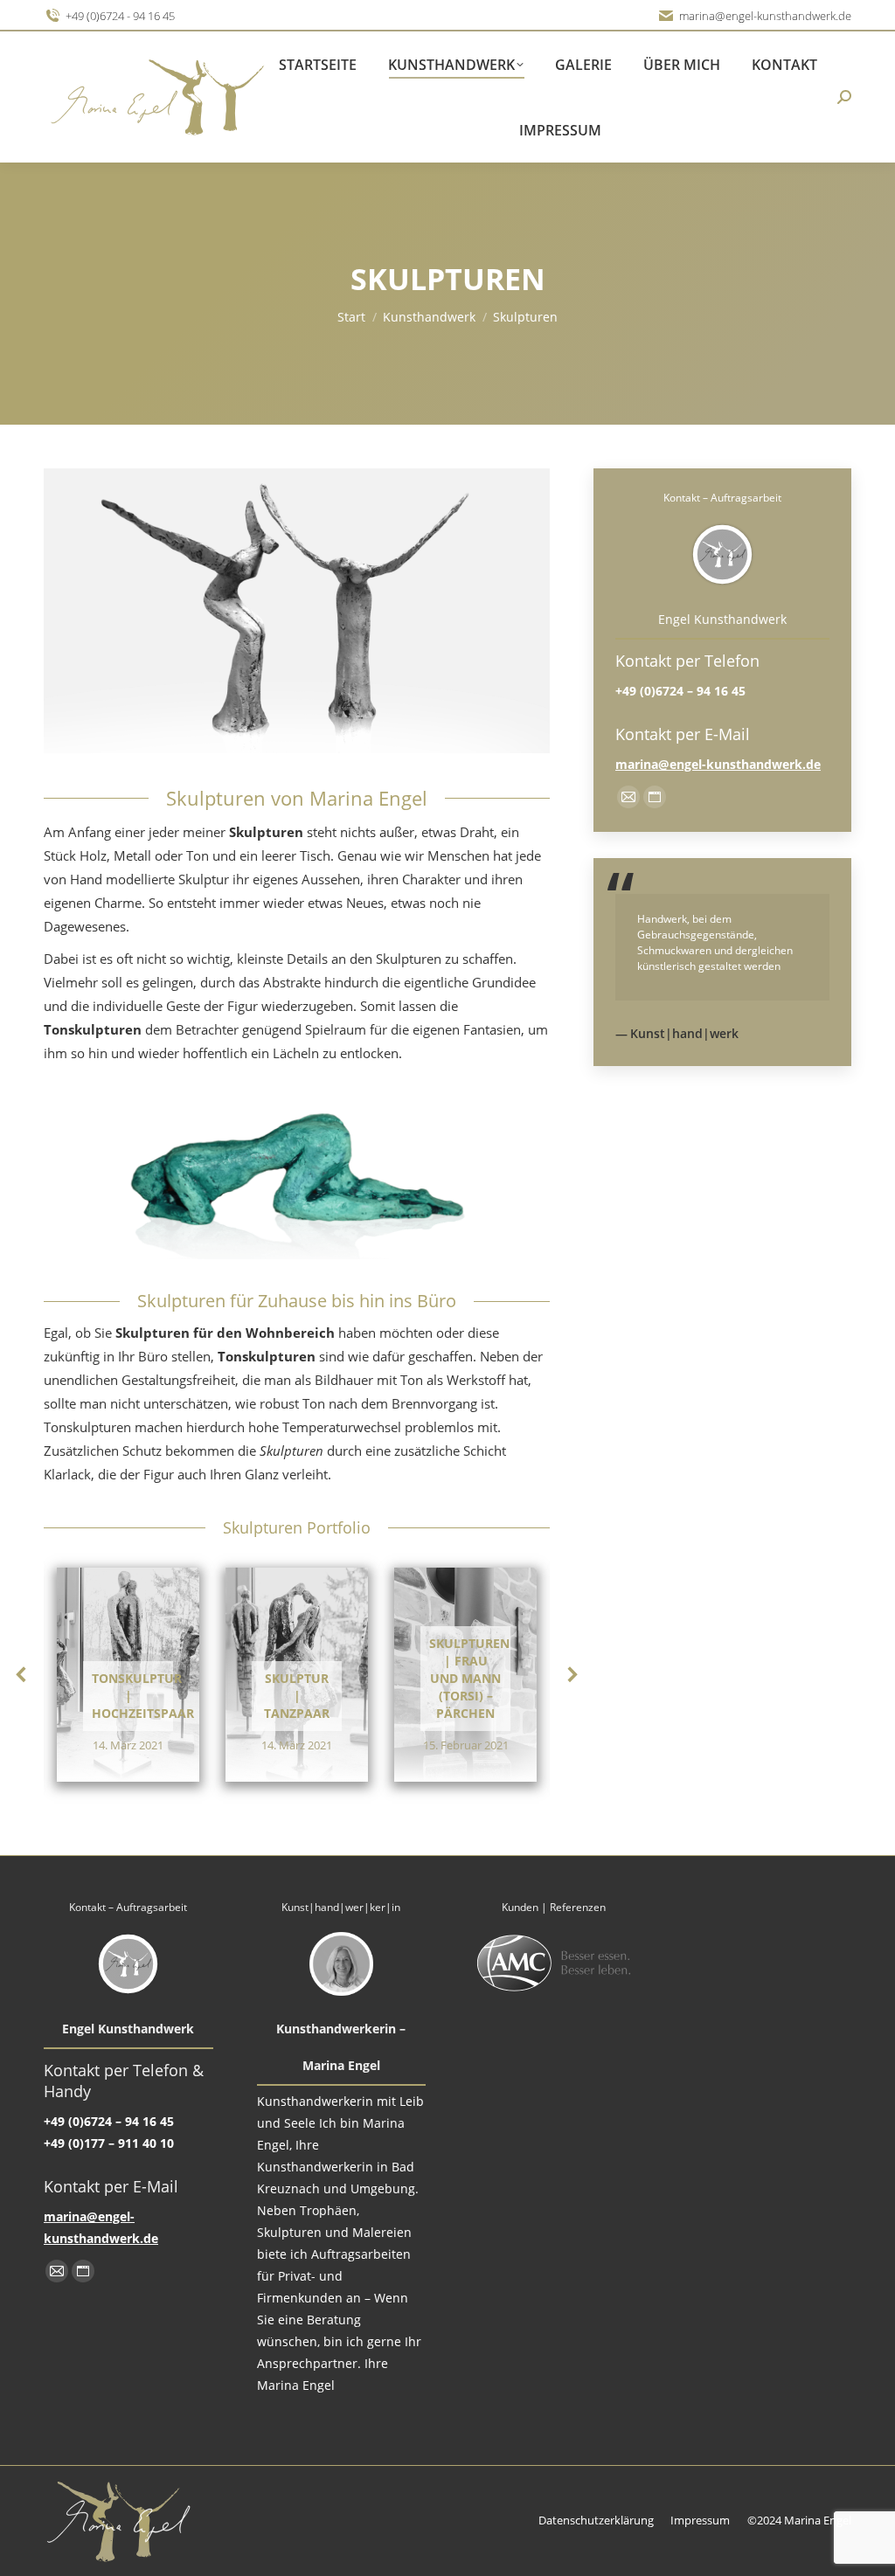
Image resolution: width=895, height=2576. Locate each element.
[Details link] (128, 1633)
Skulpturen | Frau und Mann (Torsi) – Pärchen (469, 1678)
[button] (22, 1674)
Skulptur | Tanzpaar (297, 1696)
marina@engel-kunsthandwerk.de (765, 16)
